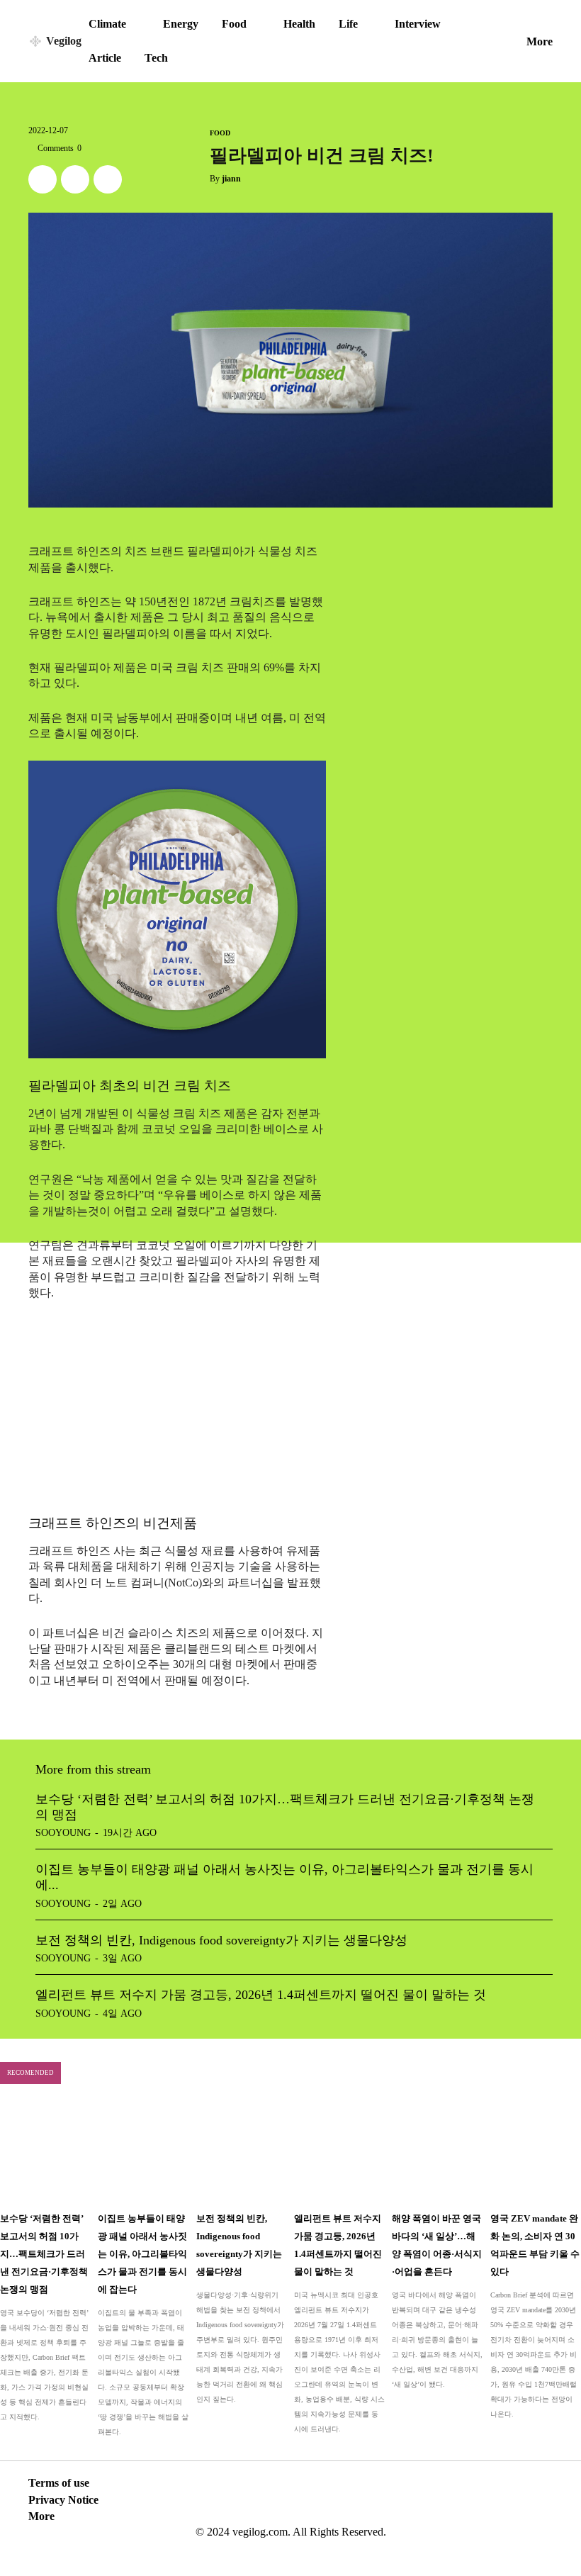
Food (220, 133)
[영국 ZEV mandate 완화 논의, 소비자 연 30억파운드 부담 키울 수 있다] (536, 2152)
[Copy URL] (108, 179)
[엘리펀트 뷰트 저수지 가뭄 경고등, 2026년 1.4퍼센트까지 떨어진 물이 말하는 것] (339, 2152)
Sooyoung (63, 1833)
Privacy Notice (63, 2500)
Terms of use (59, 2483)
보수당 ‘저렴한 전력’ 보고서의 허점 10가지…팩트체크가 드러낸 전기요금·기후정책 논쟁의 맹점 (44, 2254)
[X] (43, 179)
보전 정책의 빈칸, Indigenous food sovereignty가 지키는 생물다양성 (221, 1940)
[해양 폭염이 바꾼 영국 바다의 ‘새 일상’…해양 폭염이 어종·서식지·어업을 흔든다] (437, 2152)
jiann (231, 179)
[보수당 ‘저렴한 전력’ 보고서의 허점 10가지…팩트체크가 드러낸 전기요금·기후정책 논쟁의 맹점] (45, 2152)
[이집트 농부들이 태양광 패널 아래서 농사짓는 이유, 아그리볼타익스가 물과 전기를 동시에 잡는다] (143, 2152)
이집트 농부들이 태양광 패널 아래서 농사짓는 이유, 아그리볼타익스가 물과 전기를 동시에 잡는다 (142, 2254)
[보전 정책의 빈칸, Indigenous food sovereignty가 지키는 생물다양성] (242, 2152)
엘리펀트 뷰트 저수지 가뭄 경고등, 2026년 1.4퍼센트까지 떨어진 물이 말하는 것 (261, 1995)
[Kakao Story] (75, 179)
